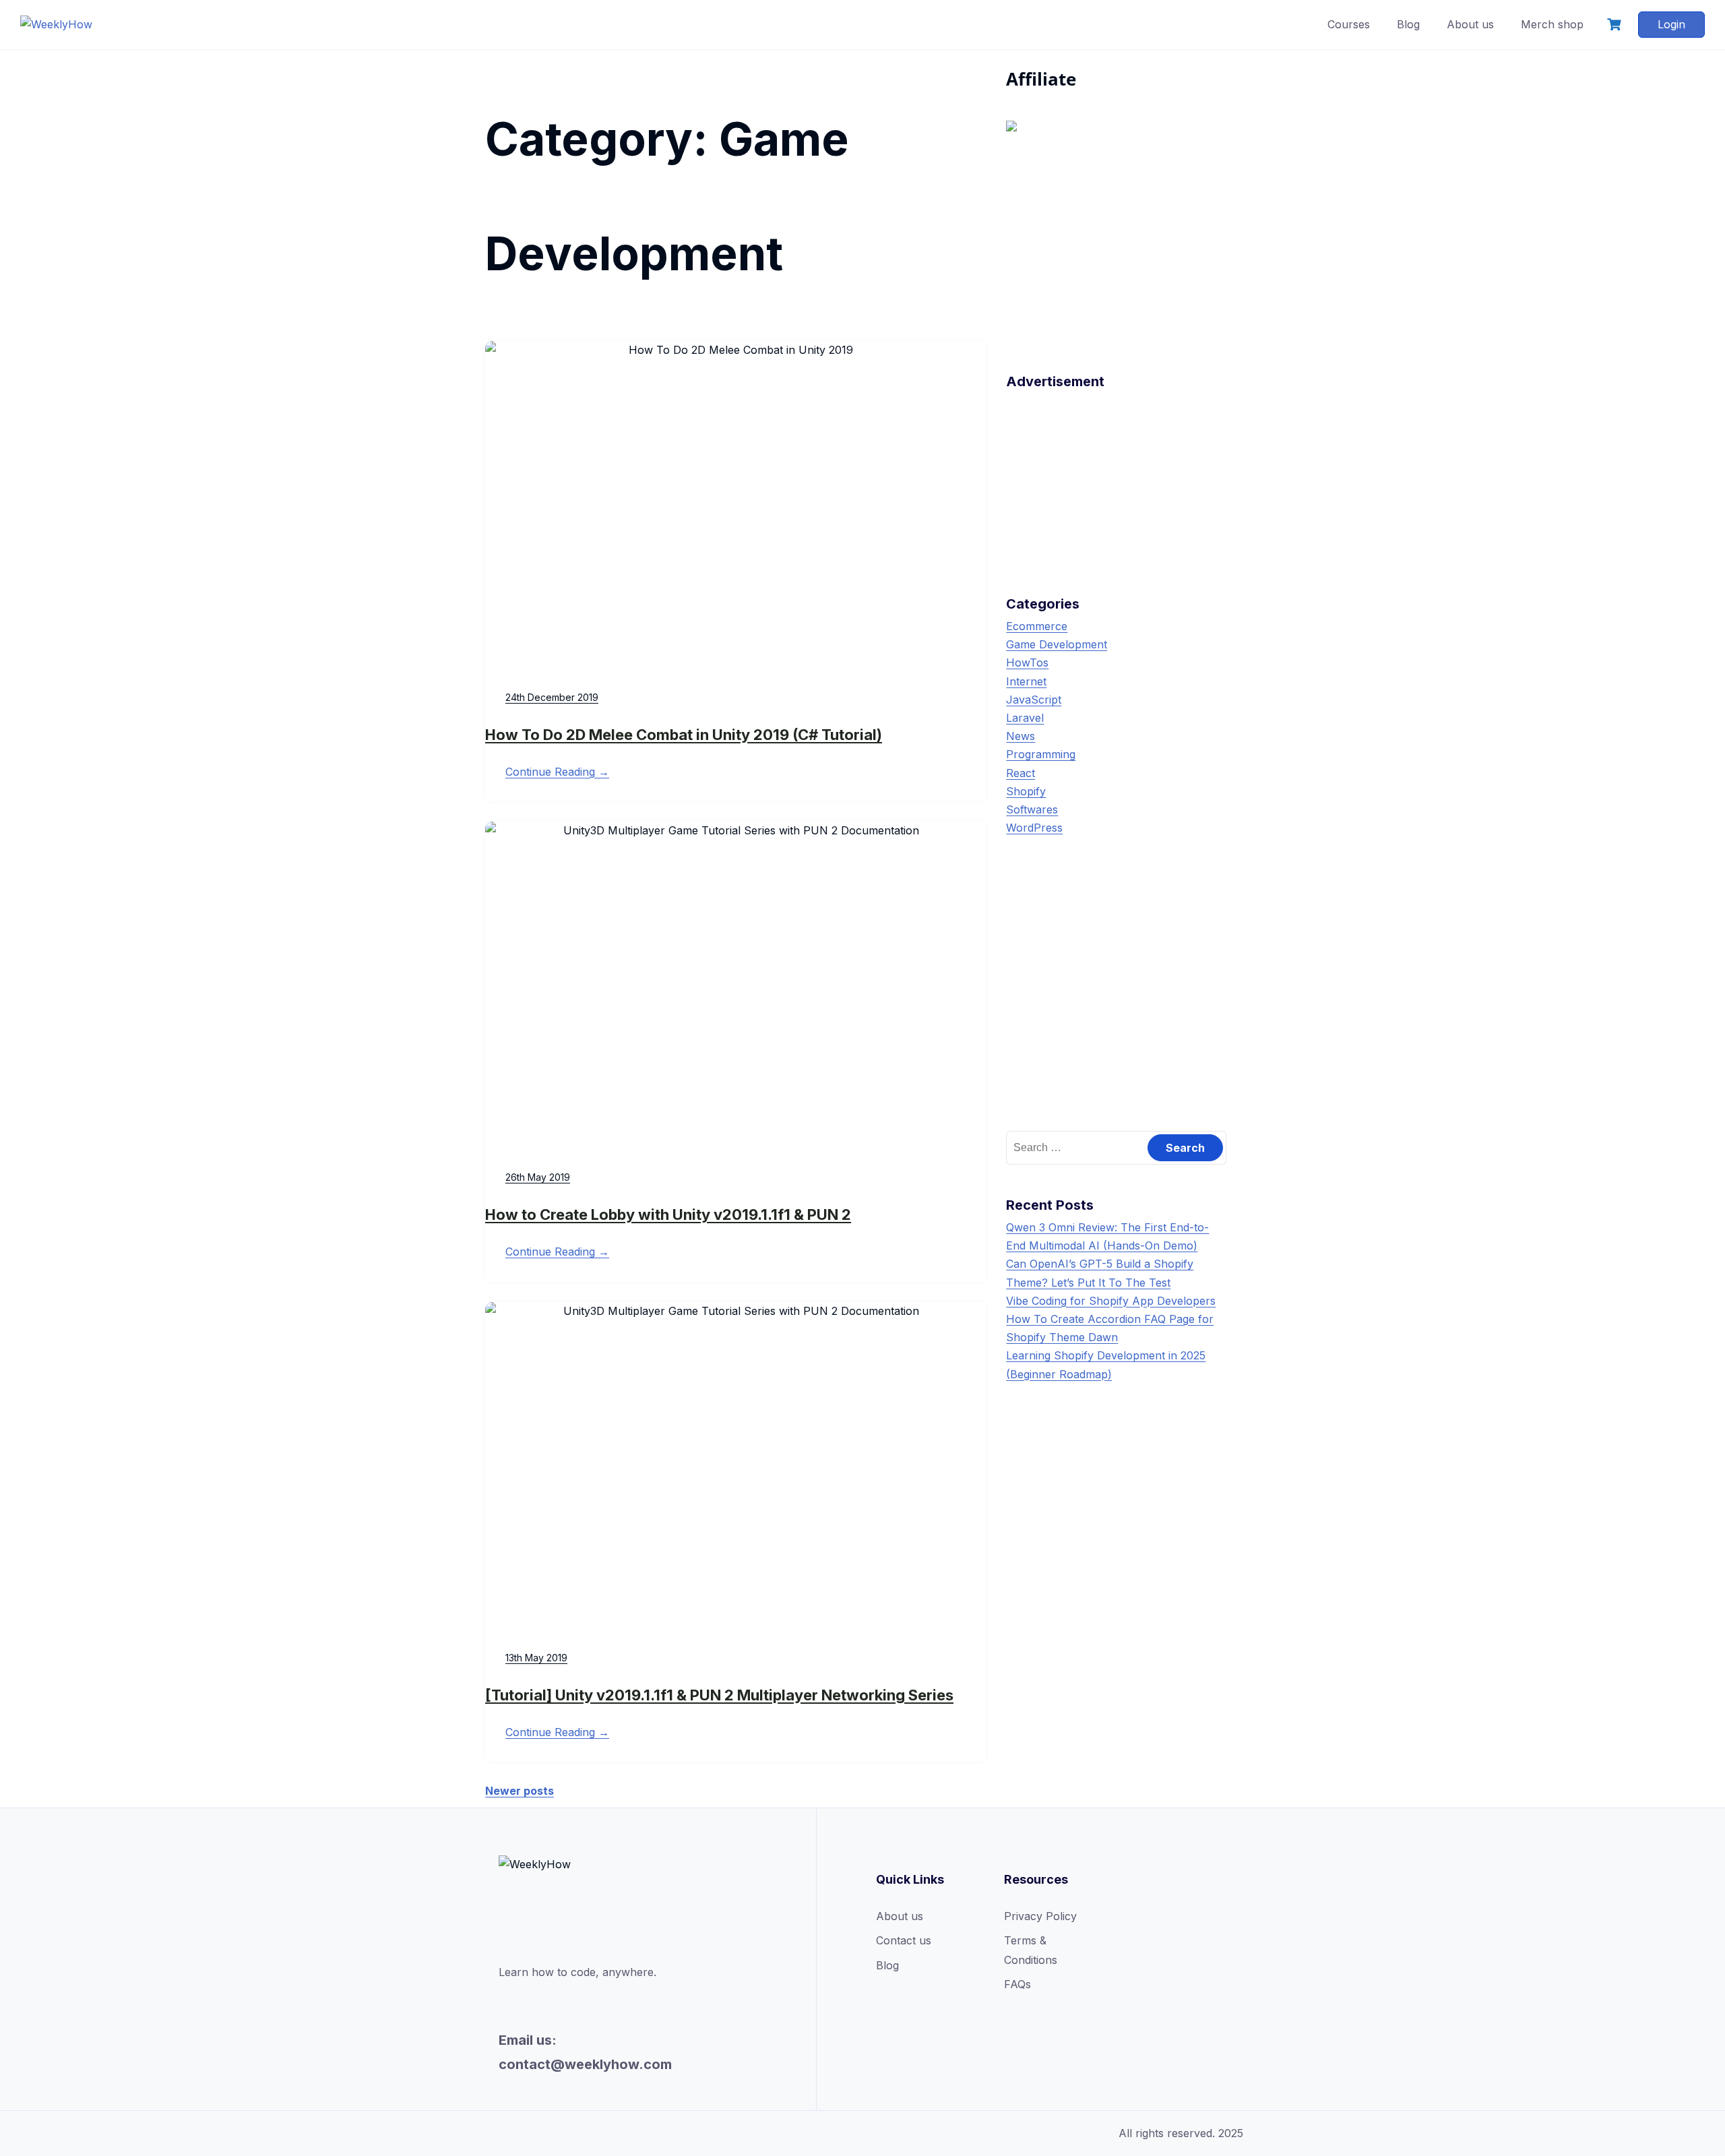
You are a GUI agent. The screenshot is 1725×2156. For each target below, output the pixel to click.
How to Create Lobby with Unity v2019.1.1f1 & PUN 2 (668, 1214)
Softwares (1032, 809)
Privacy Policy (1040, 1916)
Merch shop (1552, 24)
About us (1470, 24)
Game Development (1057, 644)
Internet (1026, 681)
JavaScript (1034, 700)
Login (1671, 24)
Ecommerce (1037, 626)
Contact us (904, 1940)
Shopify (1026, 791)
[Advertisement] (1116, 479)
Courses (1349, 24)
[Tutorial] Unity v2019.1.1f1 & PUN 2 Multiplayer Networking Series (719, 1695)
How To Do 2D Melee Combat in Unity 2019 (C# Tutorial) (684, 735)
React (1021, 773)
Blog (1408, 24)
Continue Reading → (557, 772)
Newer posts (520, 1791)
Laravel (1025, 718)
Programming (1041, 754)
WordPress (1034, 828)
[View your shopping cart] (1616, 25)
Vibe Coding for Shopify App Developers (1111, 1301)
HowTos (1027, 663)
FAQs (1017, 1984)
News (1021, 736)
